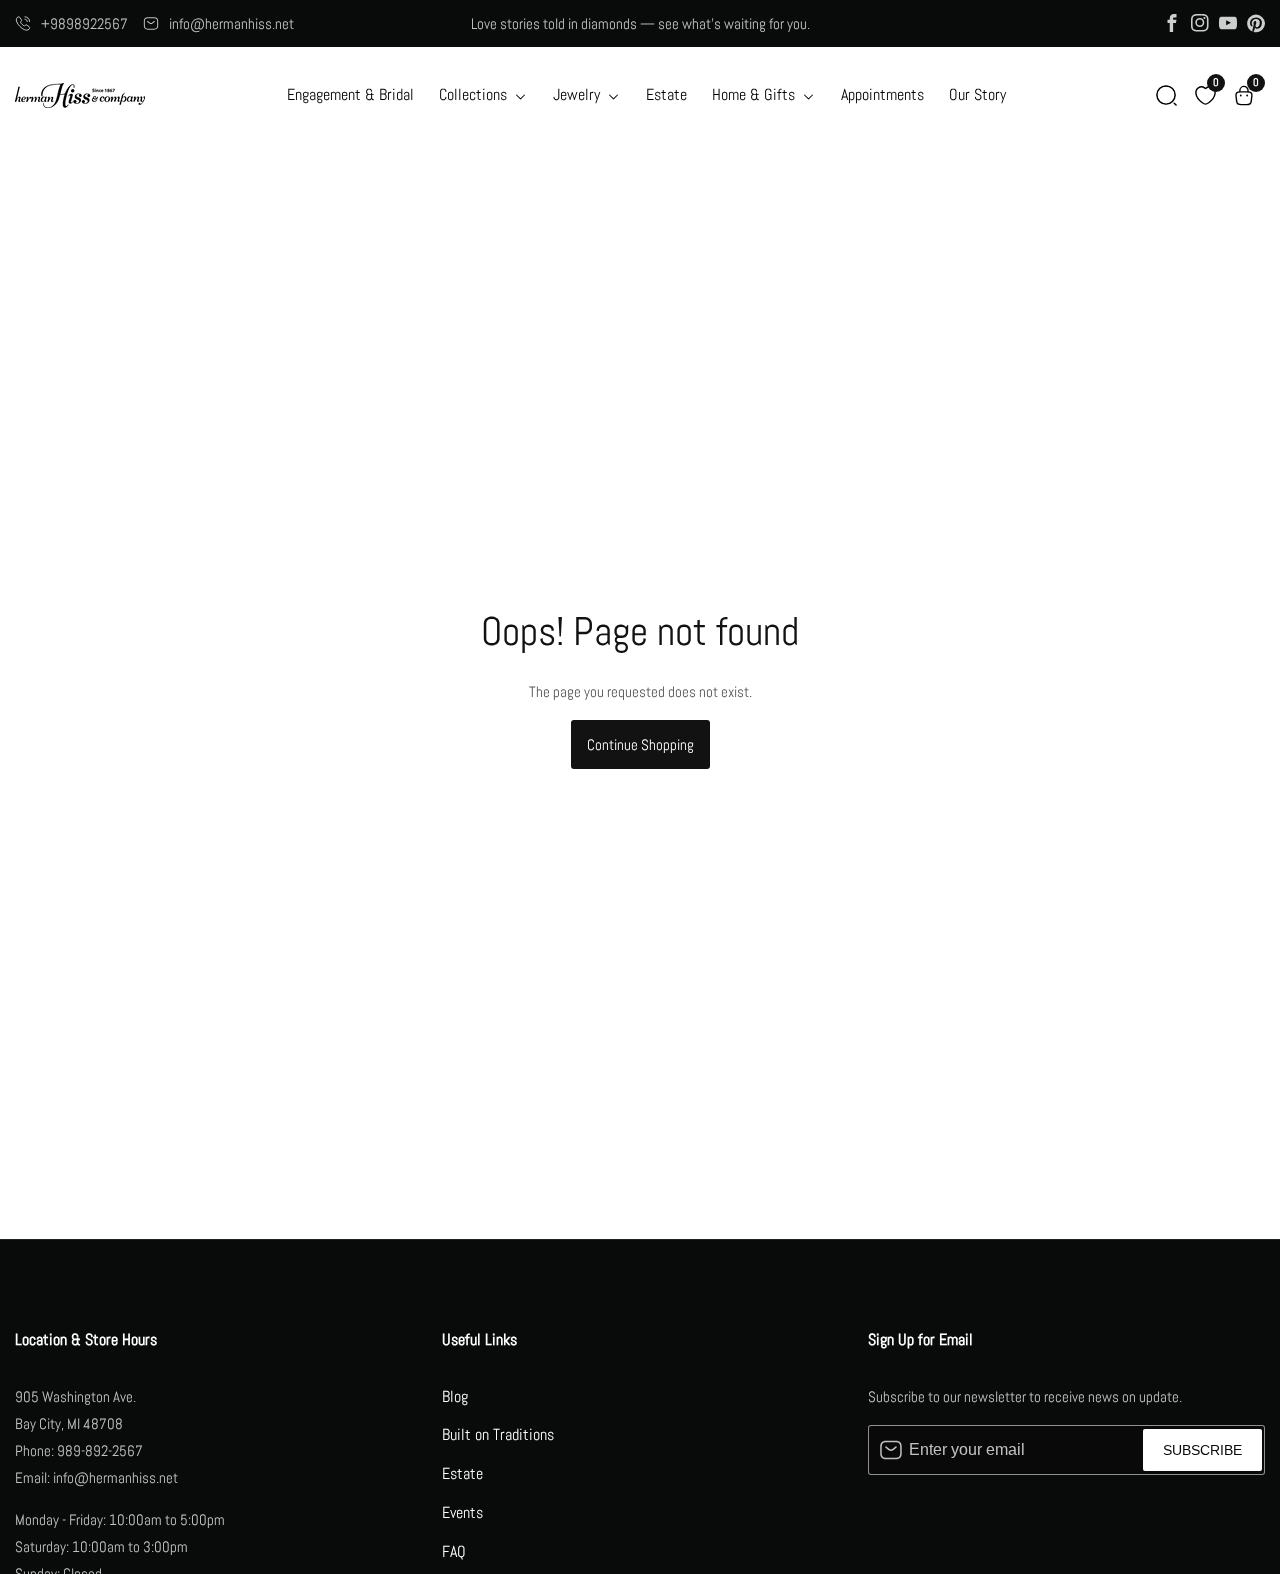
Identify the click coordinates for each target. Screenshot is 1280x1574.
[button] (1166, 95)
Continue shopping (640, 744)
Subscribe (1202, 1450)
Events (462, 1512)
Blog (455, 1396)
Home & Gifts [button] (755, 94)
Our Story (977, 94)
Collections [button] (475, 94)
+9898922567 (84, 23)
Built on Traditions (498, 1434)
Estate (666, 94)
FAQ (454, 1551)
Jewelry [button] (578, 94)
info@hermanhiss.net (231, 23)
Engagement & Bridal (350, 94)
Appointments (882, 94)
